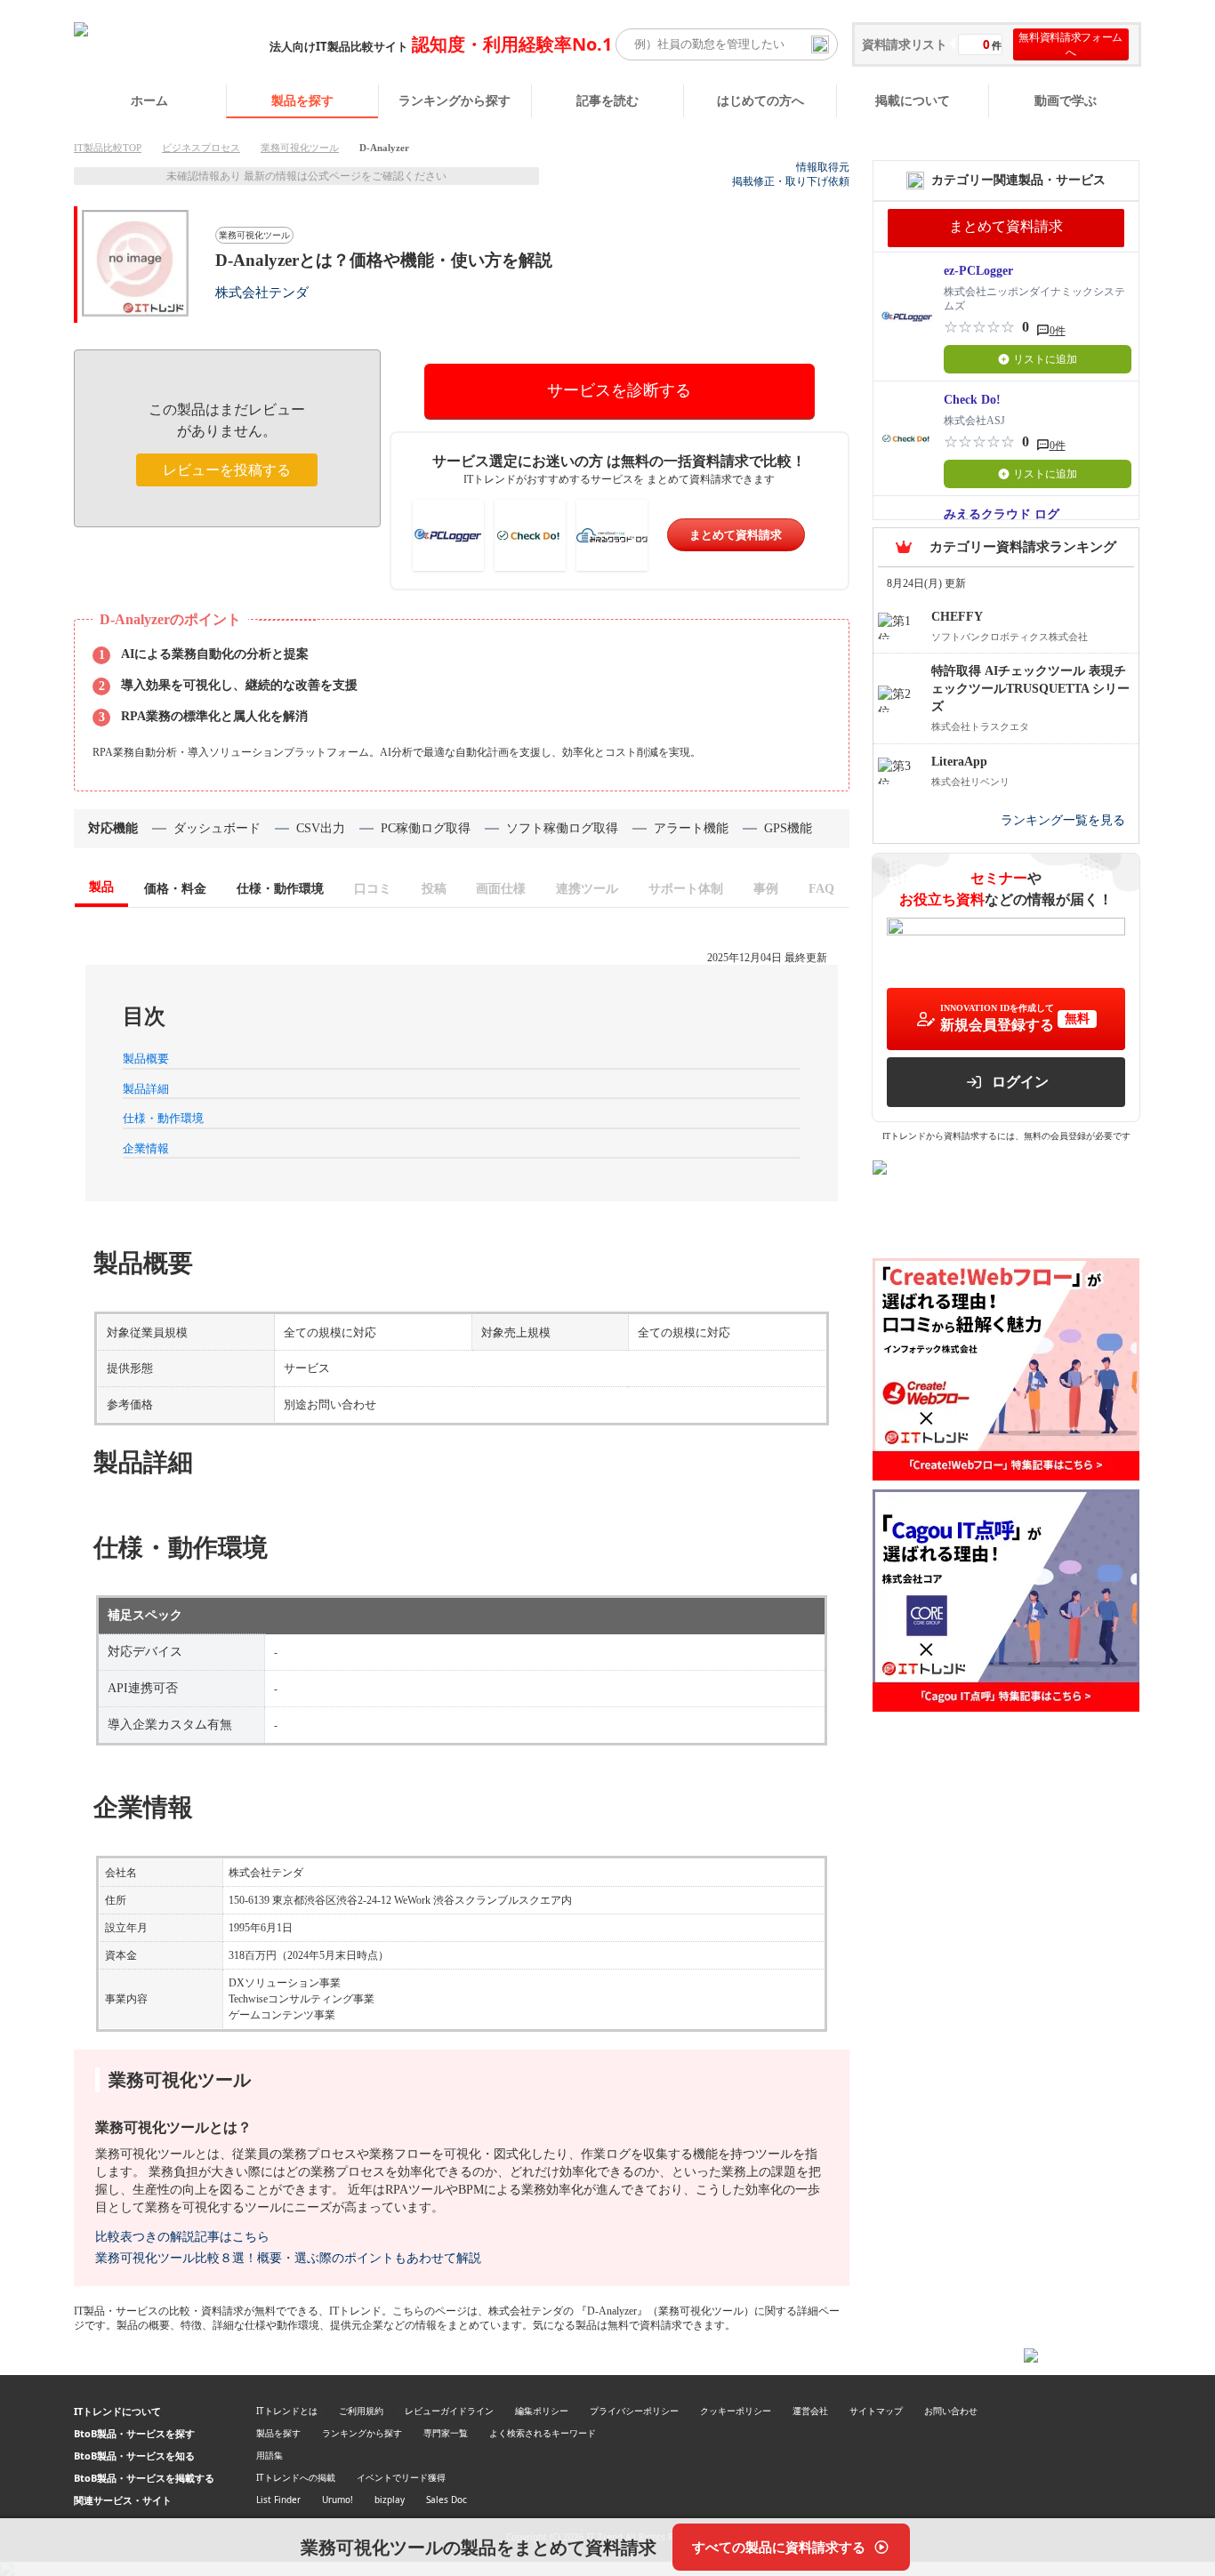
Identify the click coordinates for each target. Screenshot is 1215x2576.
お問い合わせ (951, 2411)
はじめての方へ (760, 100)
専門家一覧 (446, 2433)
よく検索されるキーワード (543, 2433)
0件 (1058, 331)
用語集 (270, 2455)
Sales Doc (447, 2500)
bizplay (390, 2500)
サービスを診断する (619, 390)
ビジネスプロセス (201, 148)
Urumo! (338, 2500)
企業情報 (146, 1148)
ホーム (149, 100)
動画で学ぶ (1066, 100)
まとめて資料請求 (736, 535)
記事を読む (607, 100)
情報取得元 (823, 167)
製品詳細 (146, 1089)
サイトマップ (876, 2411)
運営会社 (810, 2411)
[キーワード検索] (820, 44)
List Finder (278, 2500)
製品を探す (302, 100)
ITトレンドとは (287, 2411)
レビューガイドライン (449, 2411)
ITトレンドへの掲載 (296, 2477)
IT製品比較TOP (108, 148)
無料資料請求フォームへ (1070, 44)
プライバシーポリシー (634, 2411)
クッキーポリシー (736, 2411)
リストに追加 (1045, 359)
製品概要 (146, 1059)
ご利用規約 (361, 2411)
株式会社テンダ (262, 292)
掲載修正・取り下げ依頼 (791, 181)
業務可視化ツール (300, 148)
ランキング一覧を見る (1063, 820)
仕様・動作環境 (163, 1118)
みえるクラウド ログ (1002, 514)
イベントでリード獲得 (401, 2477)
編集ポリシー (542, 2411)
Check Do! (972, 400)
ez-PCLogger (978, 271)
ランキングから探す (455, 100)
